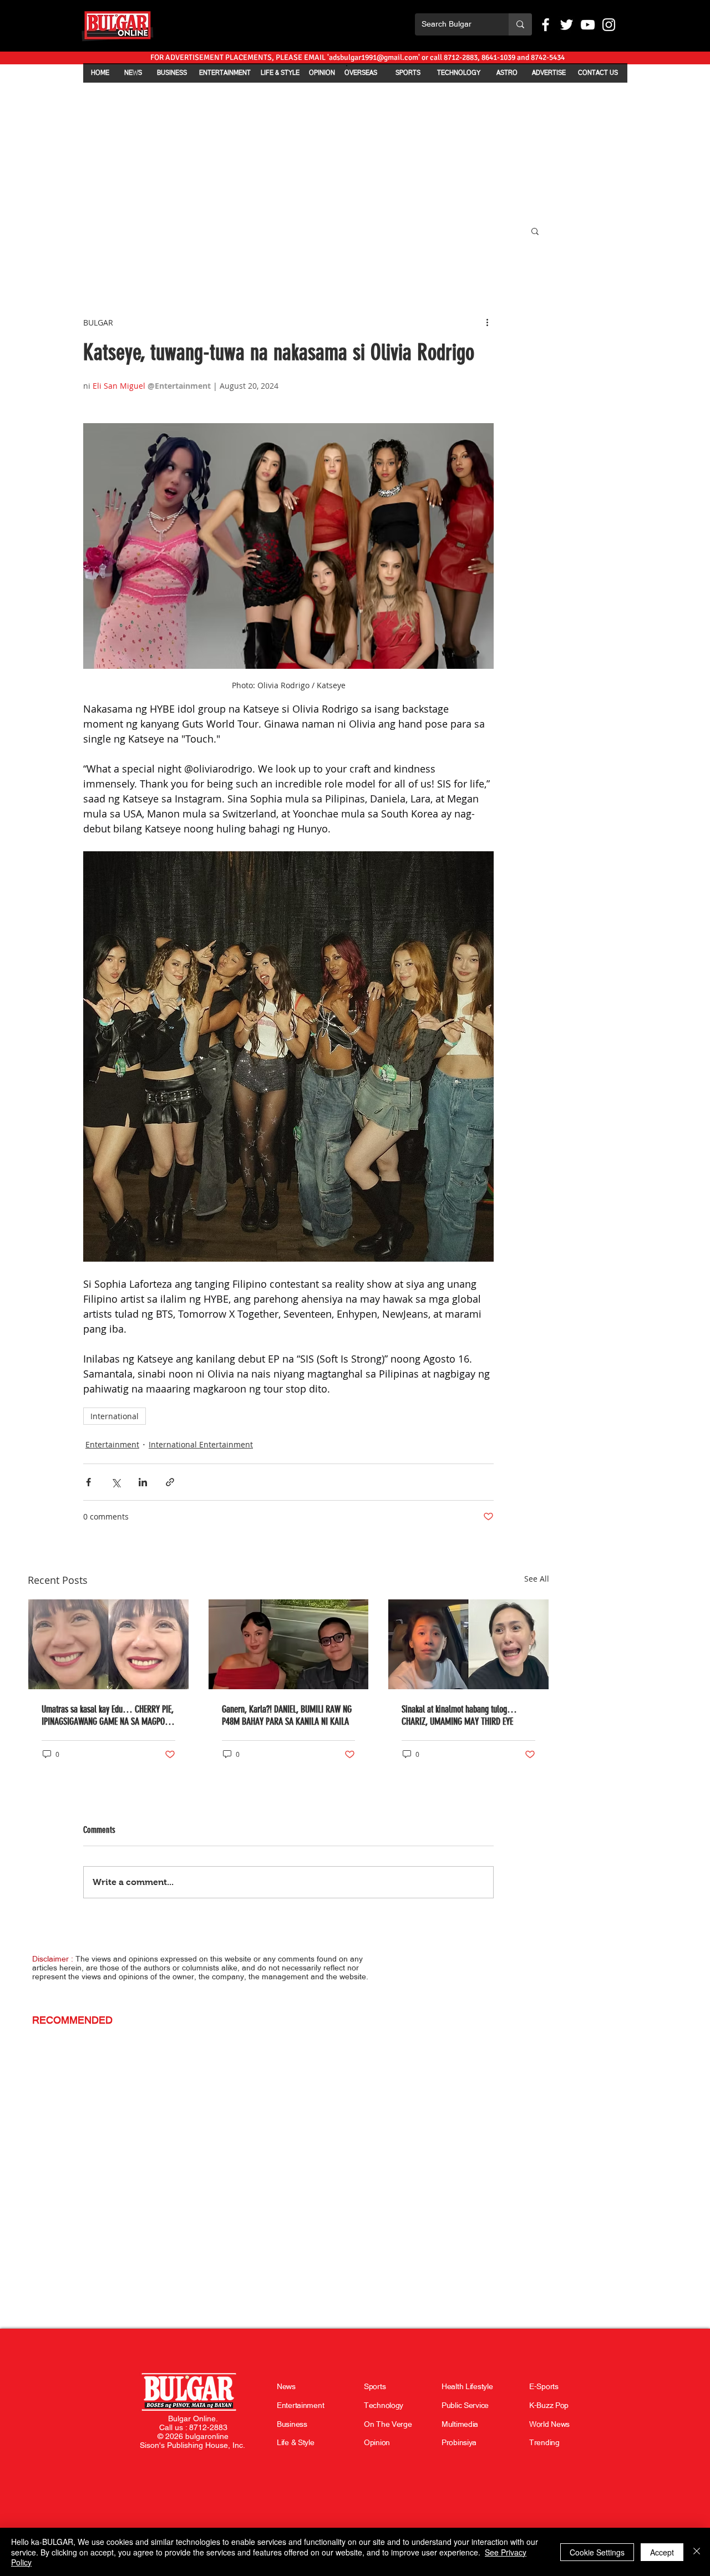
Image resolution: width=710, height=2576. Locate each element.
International (115, 1416)
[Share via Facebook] (88, 1482)
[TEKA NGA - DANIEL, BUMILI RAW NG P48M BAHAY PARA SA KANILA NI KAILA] (289, 1644)
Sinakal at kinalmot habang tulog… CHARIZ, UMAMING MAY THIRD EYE (459, 1715)
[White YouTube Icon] (588, 25)
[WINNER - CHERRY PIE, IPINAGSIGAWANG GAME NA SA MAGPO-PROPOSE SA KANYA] (108, 1644)
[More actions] (487, 322)
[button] (535, 231)
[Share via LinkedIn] (143, 1482)
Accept (662, 2552)
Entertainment (112, 1444)
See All (537, 1579)
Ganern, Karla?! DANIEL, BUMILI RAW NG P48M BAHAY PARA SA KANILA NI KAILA (287, 1715)
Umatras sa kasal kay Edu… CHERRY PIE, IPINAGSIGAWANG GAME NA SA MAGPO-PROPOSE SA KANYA (108, 1715)
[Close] (697, 2552)
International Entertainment (201, 1444)
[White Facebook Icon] (546, 25)
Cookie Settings (597, 2552)
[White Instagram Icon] (609, 25)
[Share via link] (170, 1482)
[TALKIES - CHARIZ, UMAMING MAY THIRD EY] (468, 1644)
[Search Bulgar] (520, 24)
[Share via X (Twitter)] (116, 1482)
